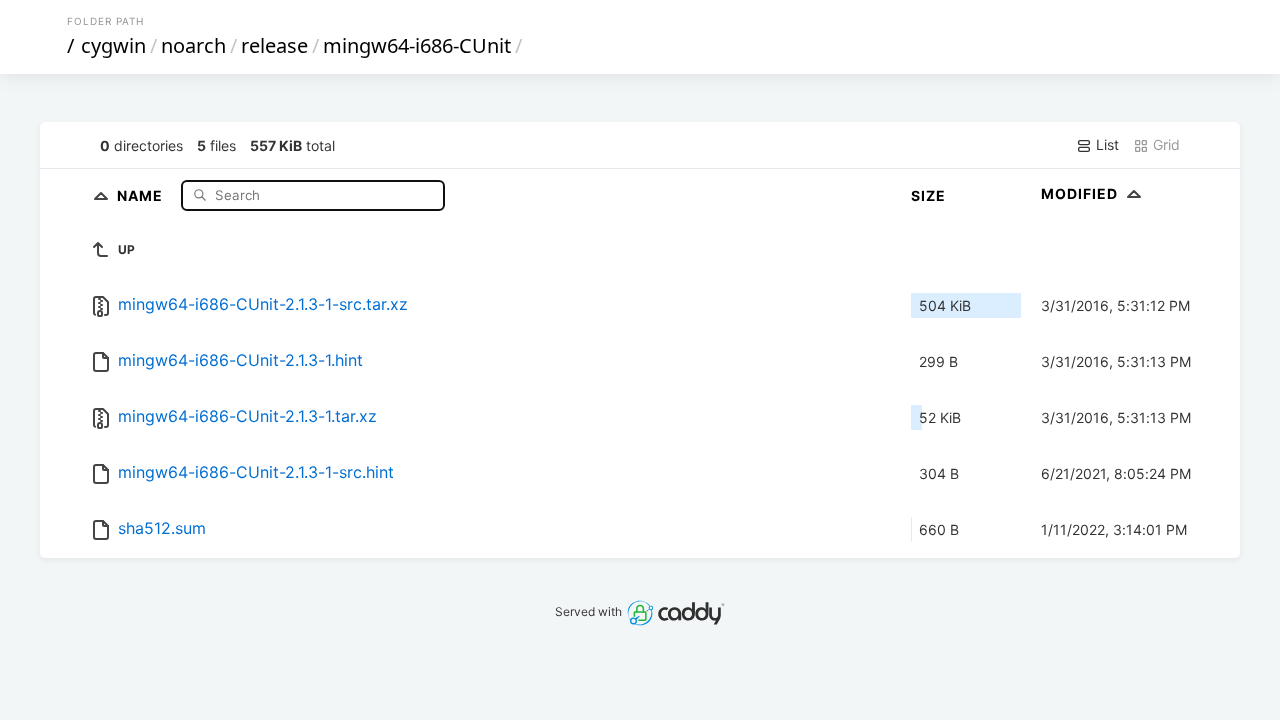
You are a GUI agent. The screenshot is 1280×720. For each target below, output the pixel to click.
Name (142, 194)
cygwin (113, 45)
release (274, 45)
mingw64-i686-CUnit (417, 45)
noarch (193, 45)
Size (928, 195)
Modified (1081, 193)
